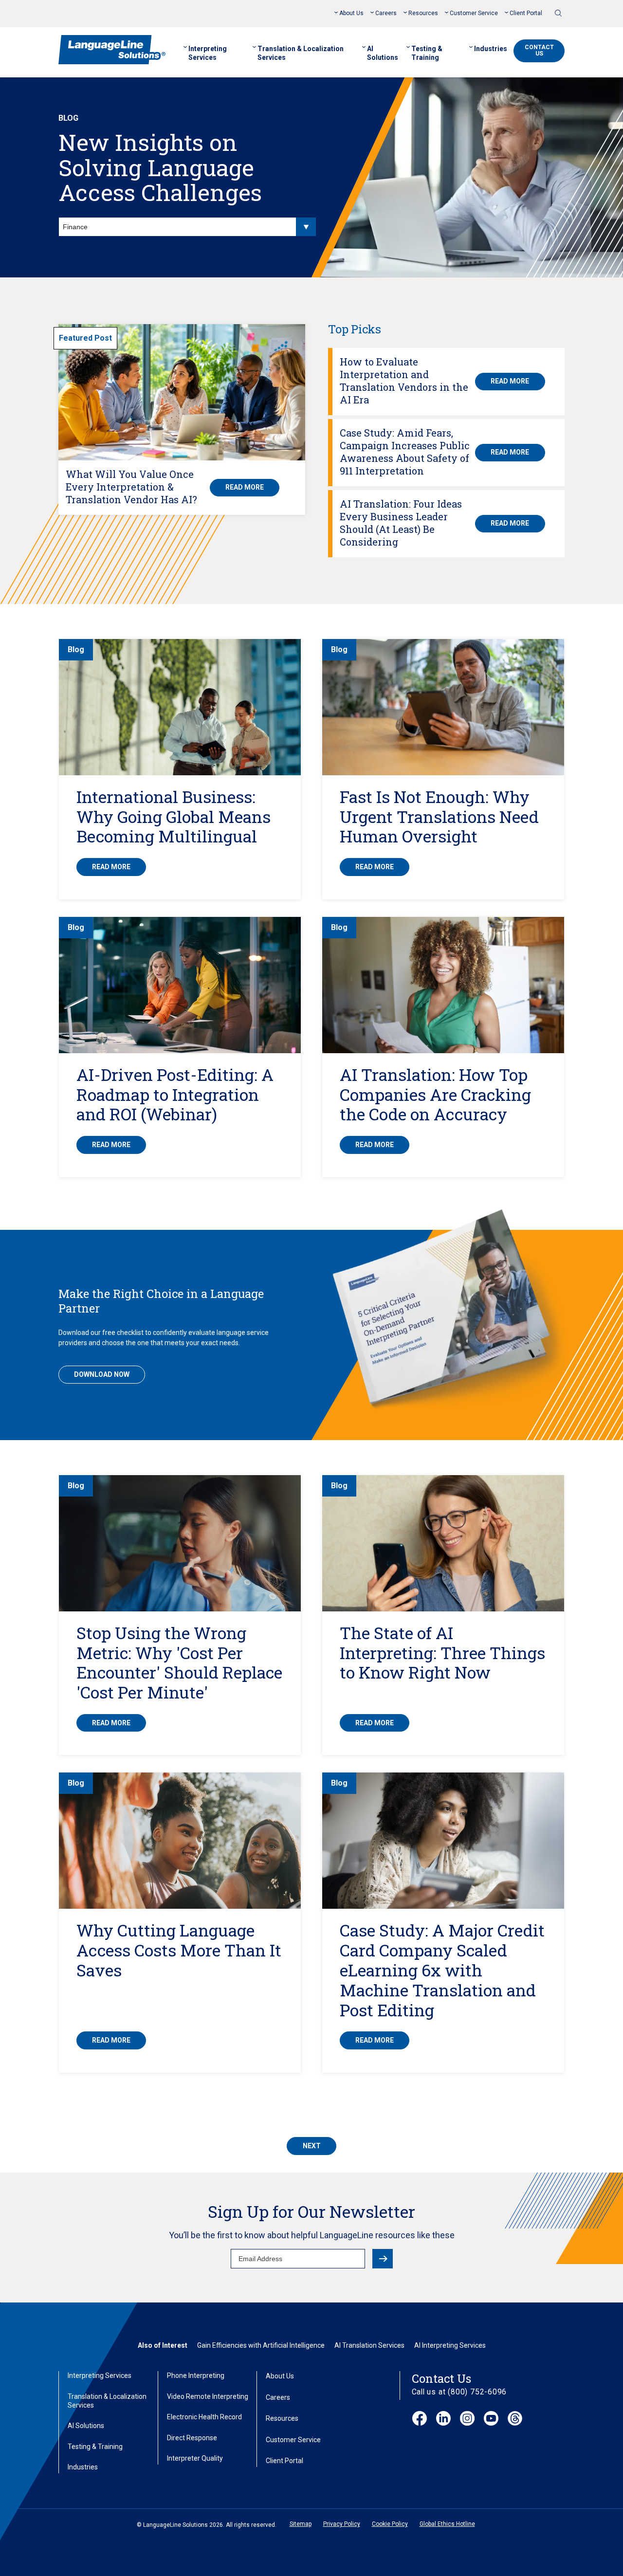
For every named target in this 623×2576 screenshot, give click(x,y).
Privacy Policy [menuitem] (342, 2524)
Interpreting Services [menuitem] (208, 53)
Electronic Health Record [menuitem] (204, 2417)
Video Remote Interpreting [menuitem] (208, 2396)
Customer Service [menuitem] (474, 13)
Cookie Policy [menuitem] (390, 2524)
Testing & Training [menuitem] (427, 53)
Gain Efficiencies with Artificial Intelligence (261, 2345)
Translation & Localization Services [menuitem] (301, 53)
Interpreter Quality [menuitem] (195, 2458)
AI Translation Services (369, 2345)
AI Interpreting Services (450, 2345)
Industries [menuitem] (491, 49)
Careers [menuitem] (386, 13)
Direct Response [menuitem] (192, 2438)
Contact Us (539, 50)
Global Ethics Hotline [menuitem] (447, 2524)
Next (312, 2146)
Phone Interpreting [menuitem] (196, 2375)
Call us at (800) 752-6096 (459, 2392)
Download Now (102, 1374)
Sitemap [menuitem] (301, 2524)
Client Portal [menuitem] (526, 13)
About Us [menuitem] (351, 13)
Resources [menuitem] (423, 13)
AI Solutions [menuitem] (383, 53)
